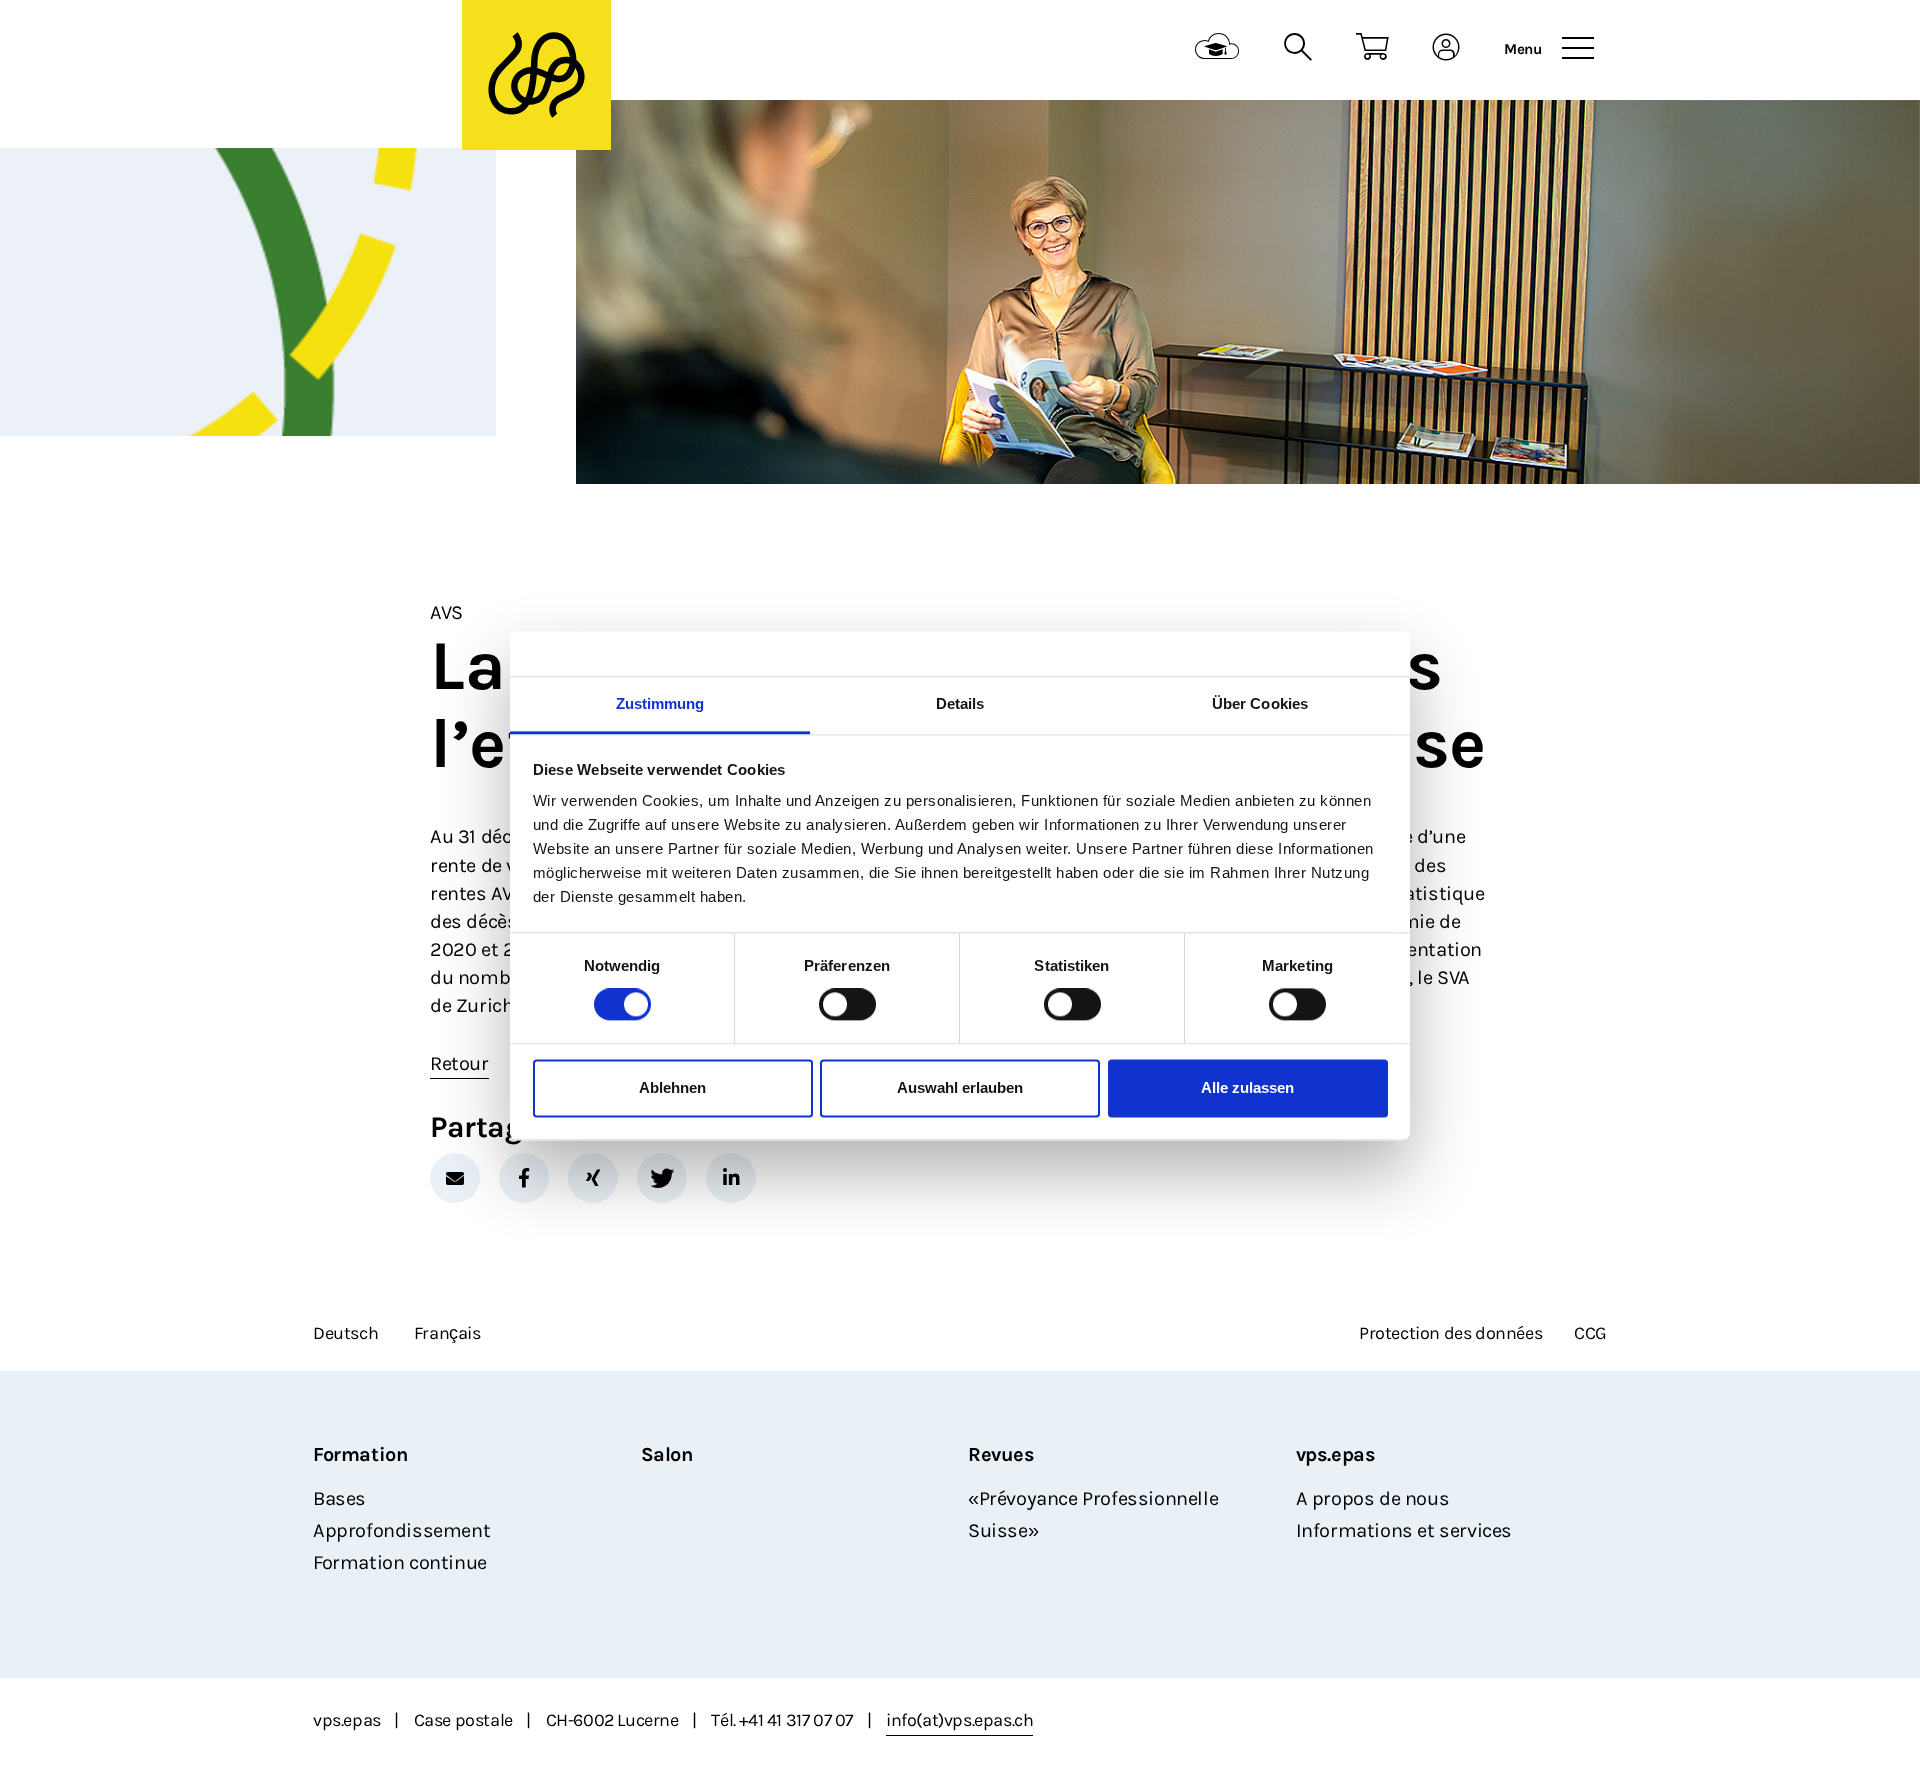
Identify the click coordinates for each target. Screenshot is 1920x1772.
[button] (455, 1178)
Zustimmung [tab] (660, 703)
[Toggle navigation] (1578, 49)
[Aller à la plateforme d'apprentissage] (1217, 49)
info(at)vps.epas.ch (959, 1720)
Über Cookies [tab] (1260, 703)
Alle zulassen (1247, 1087)
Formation (360, 1454)
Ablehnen (672, 1087)
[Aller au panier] (1372, 49)
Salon (667, 1454)
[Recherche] (1297, 49)
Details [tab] (960, 703)
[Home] (436, 50)
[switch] (847, 1005)
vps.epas (1336, 1454)
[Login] (1446, 49)
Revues (1001, 1454)
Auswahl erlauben (960, 1087)
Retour (459, 1063)
